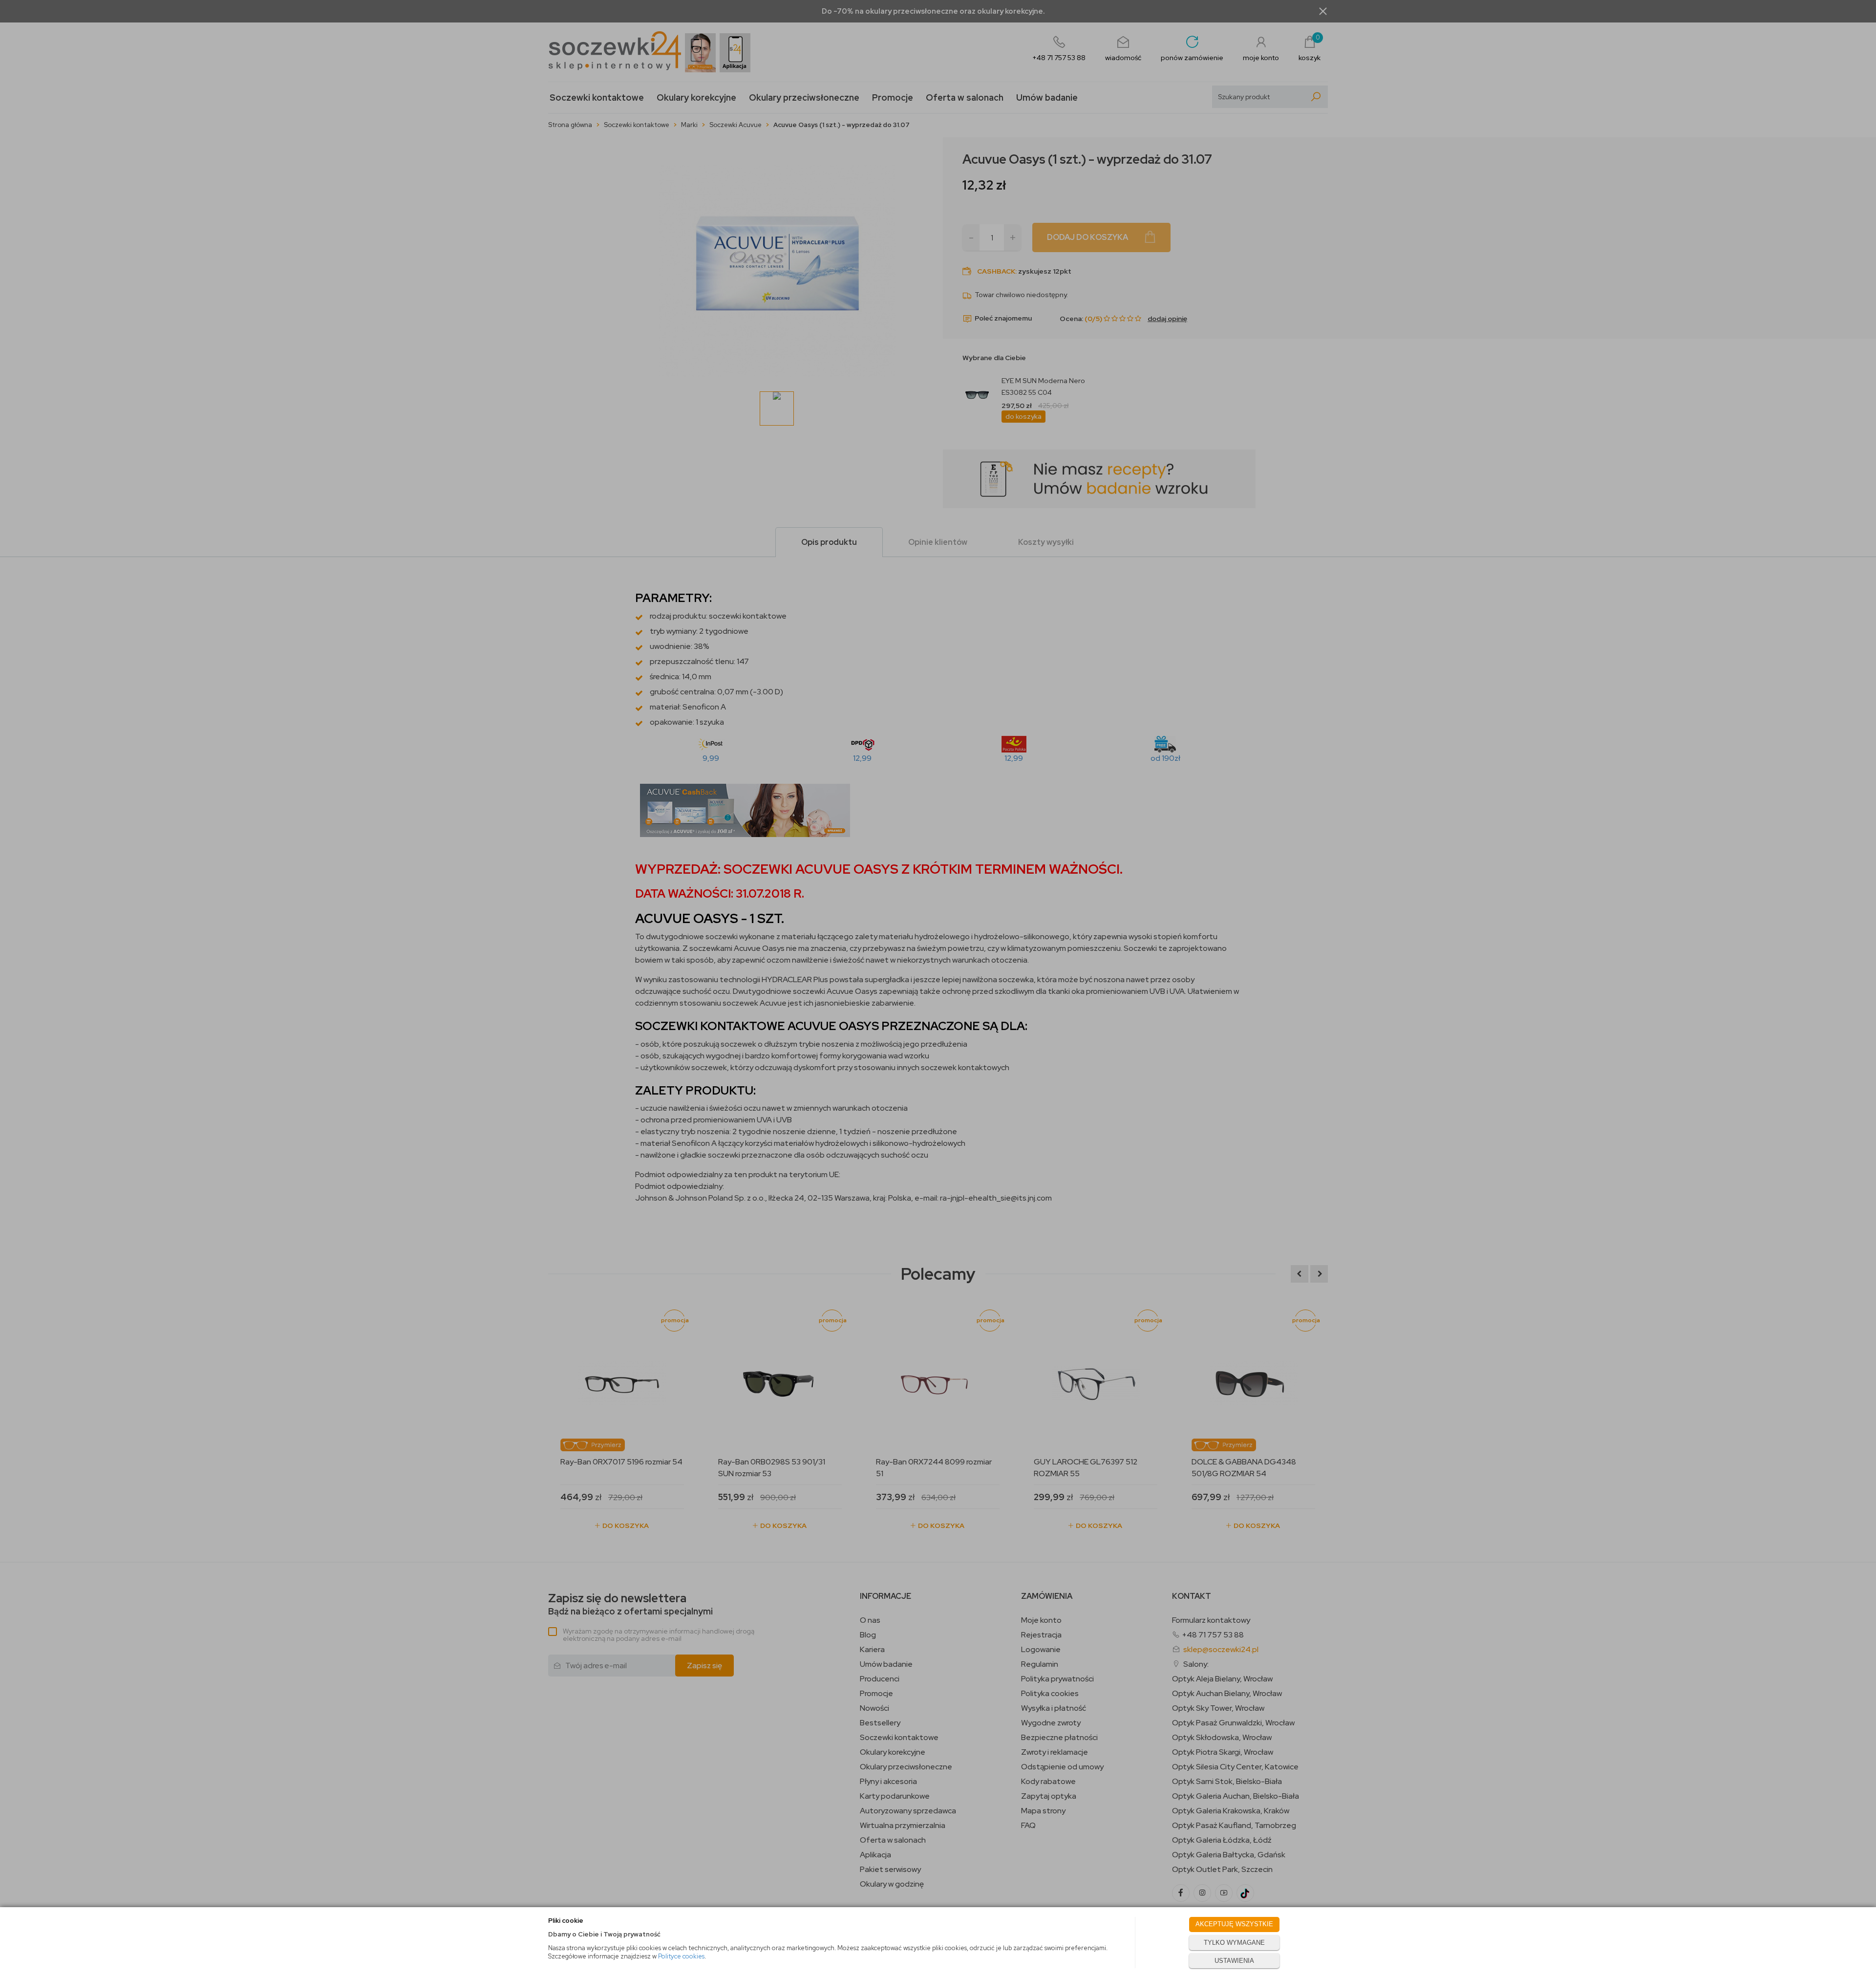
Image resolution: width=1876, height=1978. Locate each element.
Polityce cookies (681, 1956)
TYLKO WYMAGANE (1234, 1943)
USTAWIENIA (1234, 1961)
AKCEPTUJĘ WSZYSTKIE (1234, 1924)
